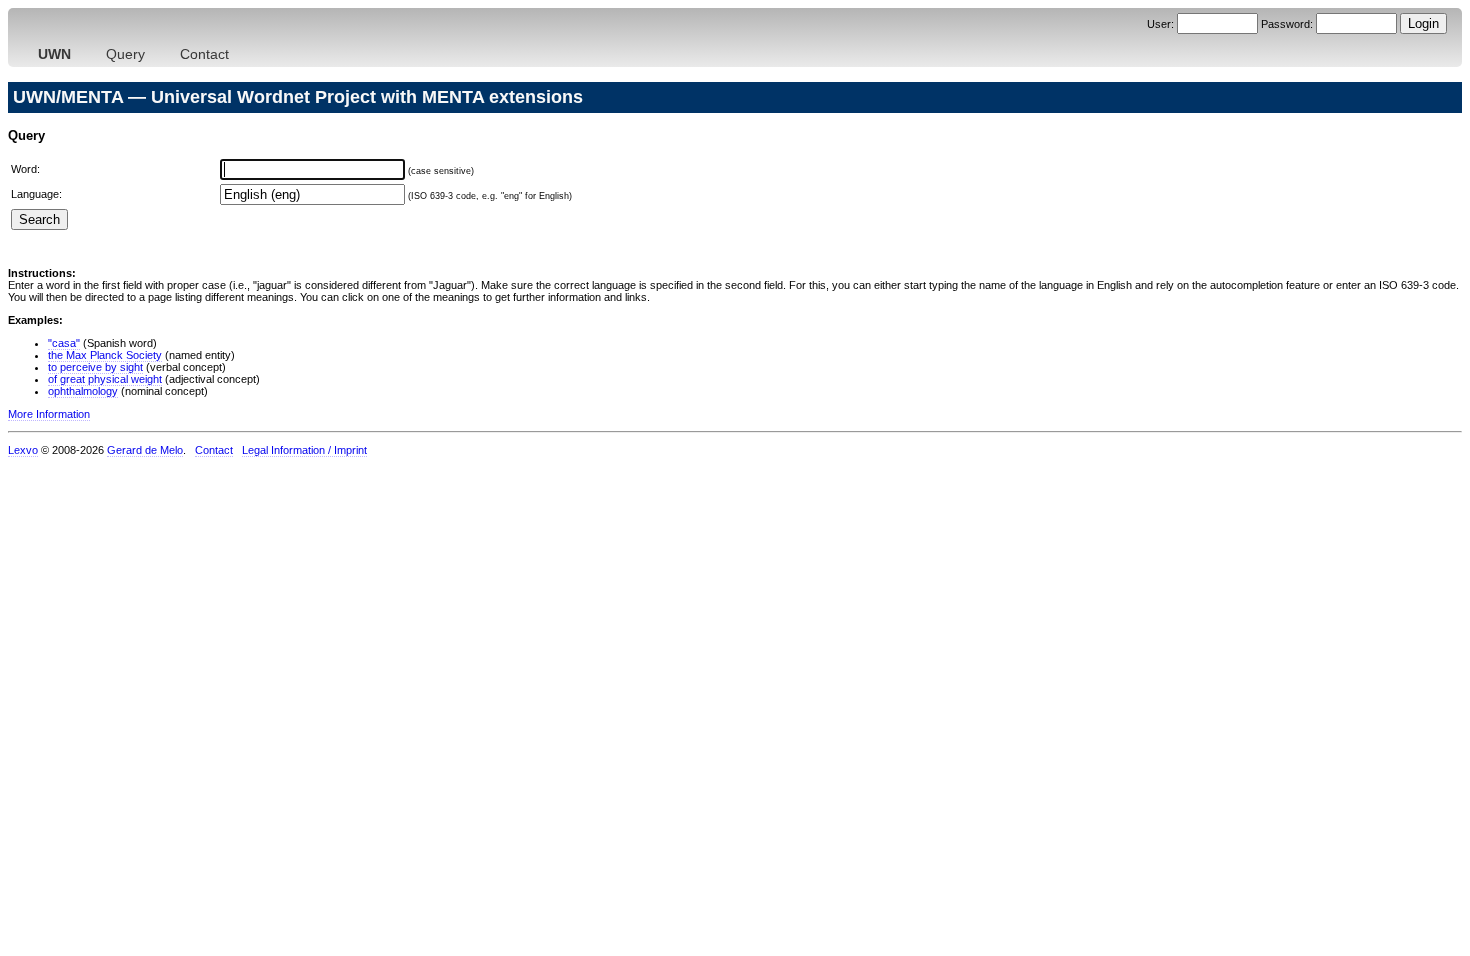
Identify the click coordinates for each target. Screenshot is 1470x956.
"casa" (64, 343)
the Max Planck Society (105, 355)
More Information (49, 414)
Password (1285, 24)
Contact (204, 54)
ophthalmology (83, 391)
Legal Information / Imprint (304, 450)
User (1159, 24)
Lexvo (23, 450)
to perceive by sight (95, 367)
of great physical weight (105, 379)
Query (125, 54)
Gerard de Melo (145, 450)
